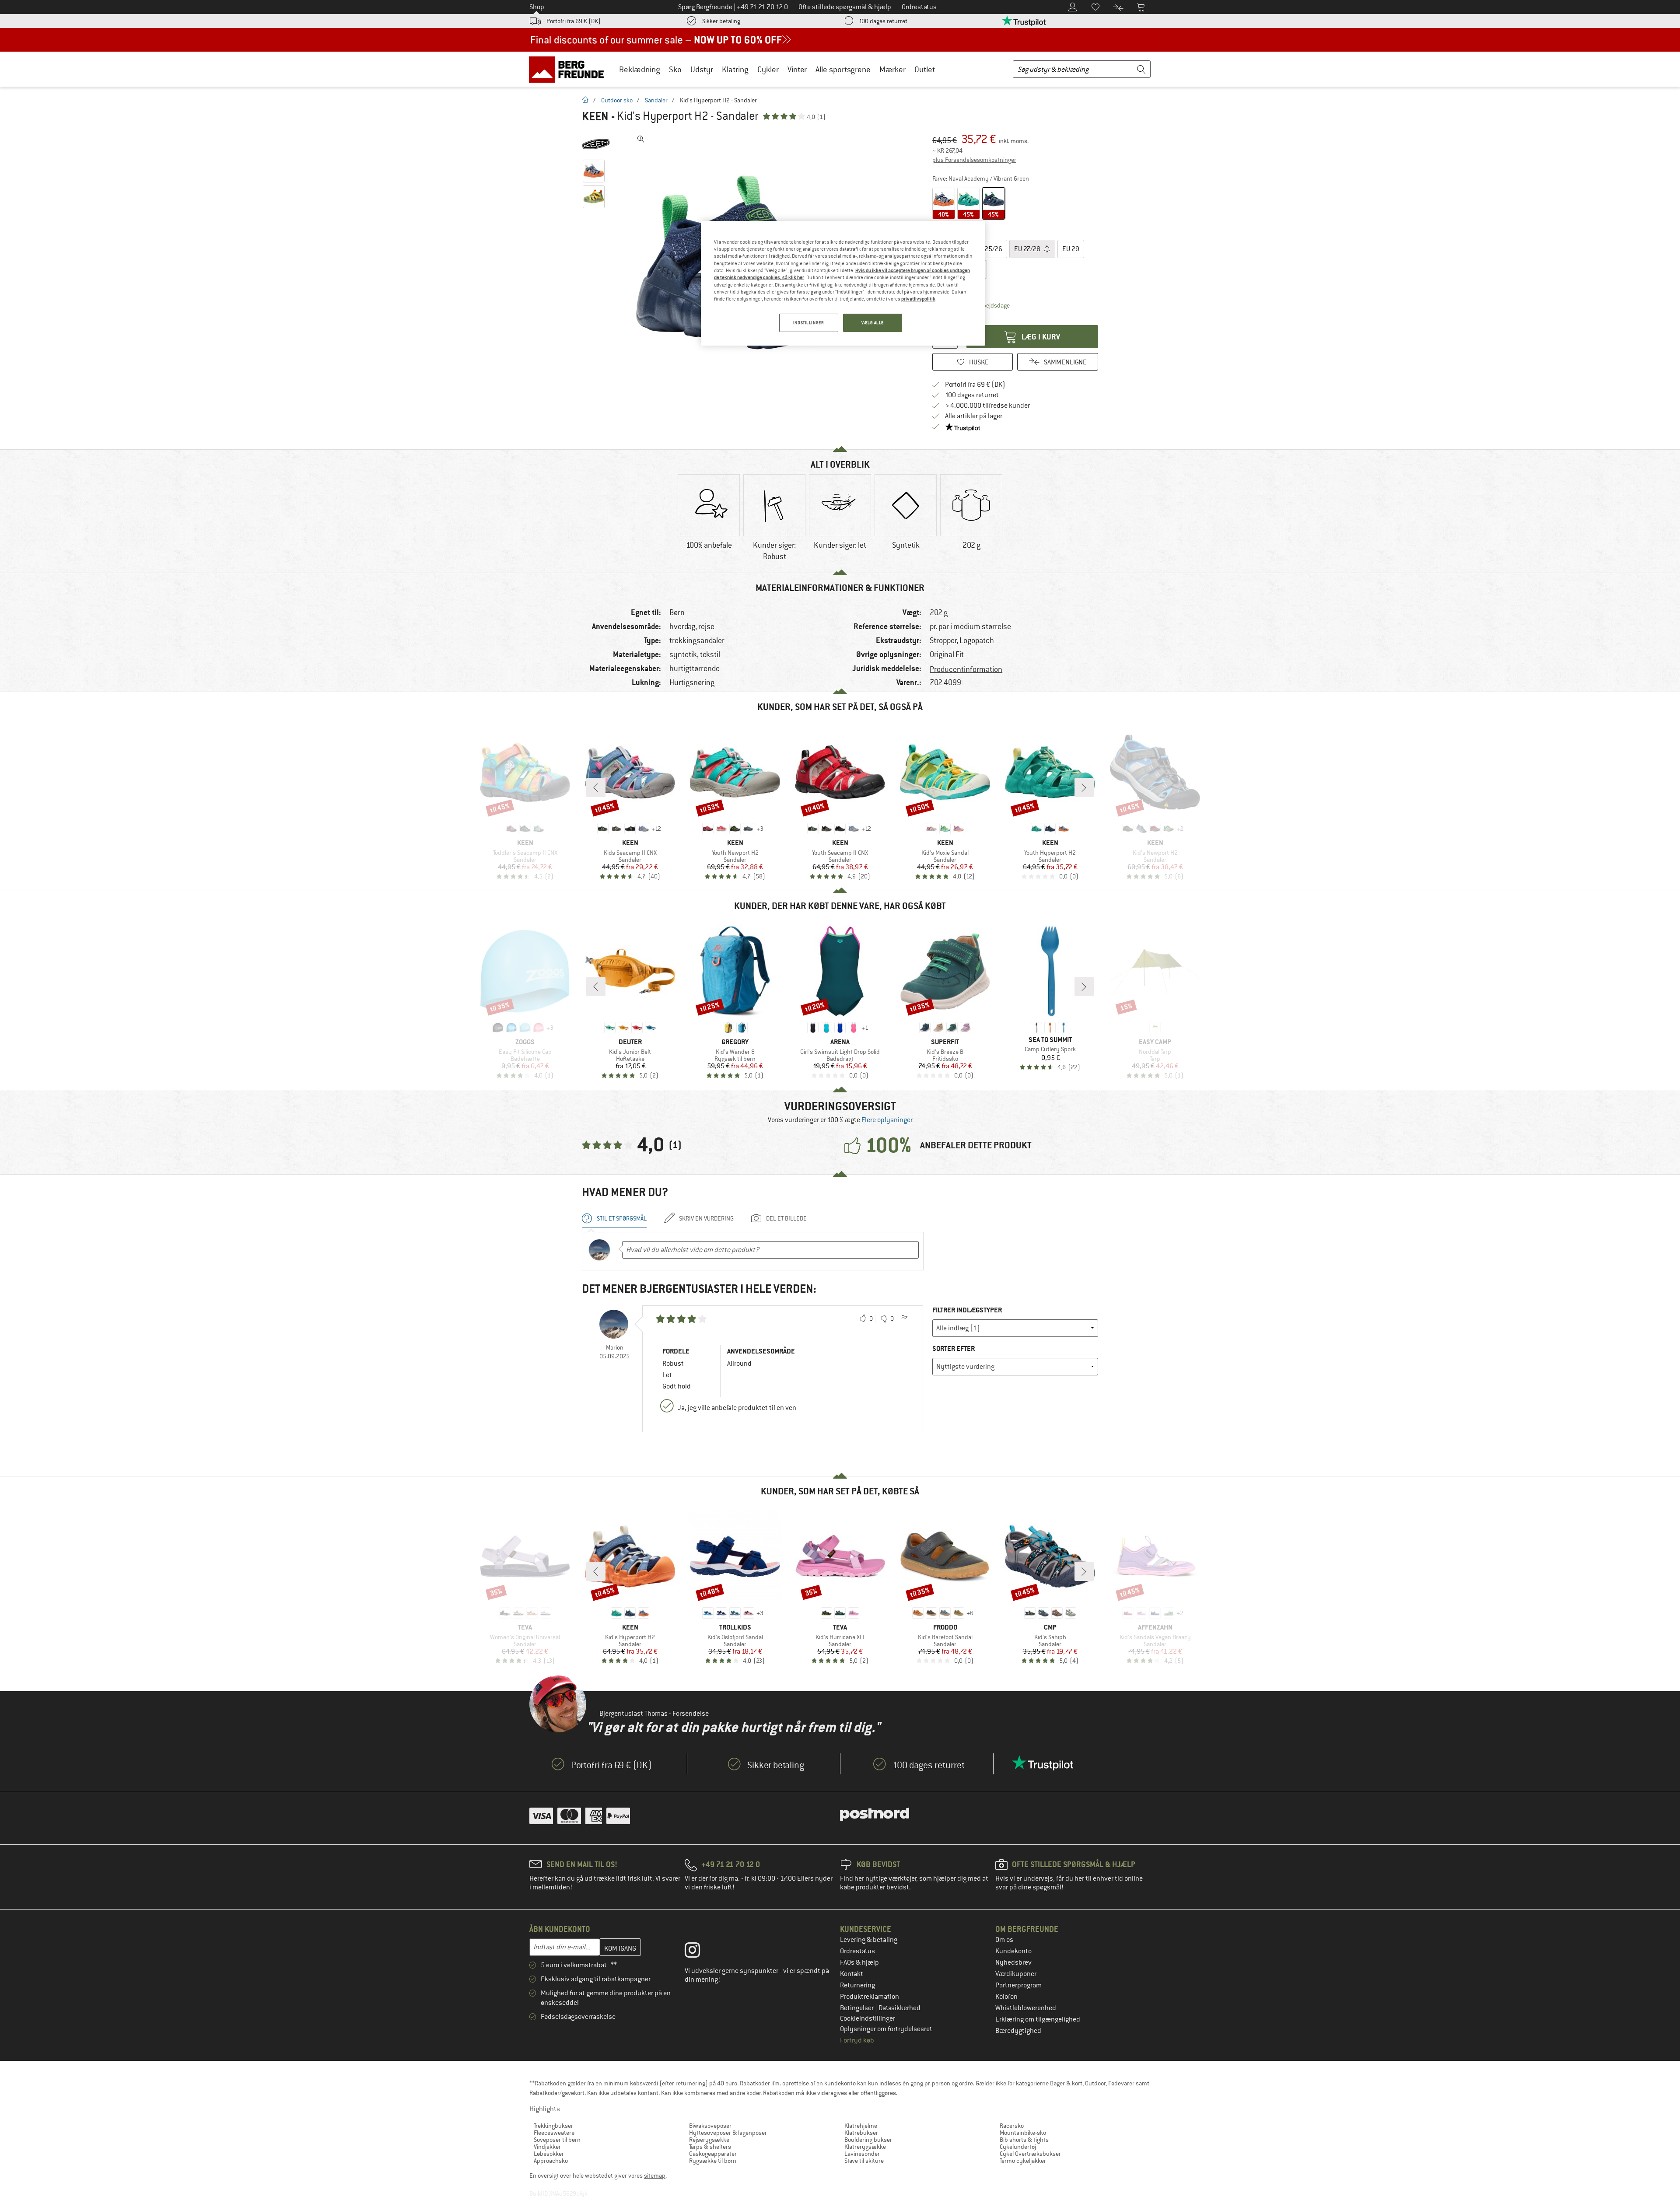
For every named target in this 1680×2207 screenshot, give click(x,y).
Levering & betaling (869, 1940)
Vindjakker (547, 2147)
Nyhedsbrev (1013, 1962)
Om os (1004, 1940)
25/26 (989, 249)
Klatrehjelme (861, 2126)
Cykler (768, 69)
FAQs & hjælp (859, 1962)
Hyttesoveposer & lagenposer (728, 2133)
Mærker (892, 69)
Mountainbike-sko (1023, 2133)
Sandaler (656, 100)
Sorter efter (954, 1348)
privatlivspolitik (918, 299)
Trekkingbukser (553, 2126)
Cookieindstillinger (868, 2018)
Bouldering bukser (868, 2140)
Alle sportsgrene (843, 69)
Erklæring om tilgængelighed (1038, 2019)
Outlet (925, 69)
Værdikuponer (1016, 1974)
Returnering (857, 1985)
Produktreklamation (870, 1997)
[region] (843, 283)
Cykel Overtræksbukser (1030, 2154)
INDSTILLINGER (808, 323)
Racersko (1012, 2126)
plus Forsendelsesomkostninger (974, 160)
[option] (709, 519)
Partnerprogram (1018, 1985)
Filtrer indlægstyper (967, 1310)
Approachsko (551, 2161)
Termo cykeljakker (1023, 2161)
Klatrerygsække (865, 2147)
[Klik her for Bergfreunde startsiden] (569, 69)
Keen (595, 116)
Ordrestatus (857, 1951)
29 (1071, 249)
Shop (537, 7)
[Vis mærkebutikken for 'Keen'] (596, 144)
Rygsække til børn (713, 2161)
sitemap (655, 2176)
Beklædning (640, 69)
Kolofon (1006, 1997)
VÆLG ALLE (873, 323)
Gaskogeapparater (713, 2154)
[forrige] (596, 787)
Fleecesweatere (554, 2133)
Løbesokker (549, 2154)
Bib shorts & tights (1024, 2140)
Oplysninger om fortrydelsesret (886, 2029)
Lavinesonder (862, 2154)
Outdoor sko (617, 100)
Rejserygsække (709, 2140)
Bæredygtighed (1018, 2031)
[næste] (1084, 787)
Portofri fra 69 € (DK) (574, 21)
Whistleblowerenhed (1026, 2008)
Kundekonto (1013, 1951)
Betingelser (857, 2008)
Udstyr (702, 69)
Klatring (735, 69)
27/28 (1028, 249)
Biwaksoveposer (710, 2126)
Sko (675, 69)
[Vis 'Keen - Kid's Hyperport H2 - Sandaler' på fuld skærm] (641, 139)
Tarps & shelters (710, 2147)
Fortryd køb (857, 2040)
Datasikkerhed (899, 2008)
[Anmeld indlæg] (904, 1319)
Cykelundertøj (1018, 2147)
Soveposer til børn (557, 2140)
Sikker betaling (721, 21)
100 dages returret (883, 21)
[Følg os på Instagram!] (699, 1952)
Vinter (797, 69)
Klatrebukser (861, 2133)
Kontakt (852, 1974)
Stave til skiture (864, 2161)
